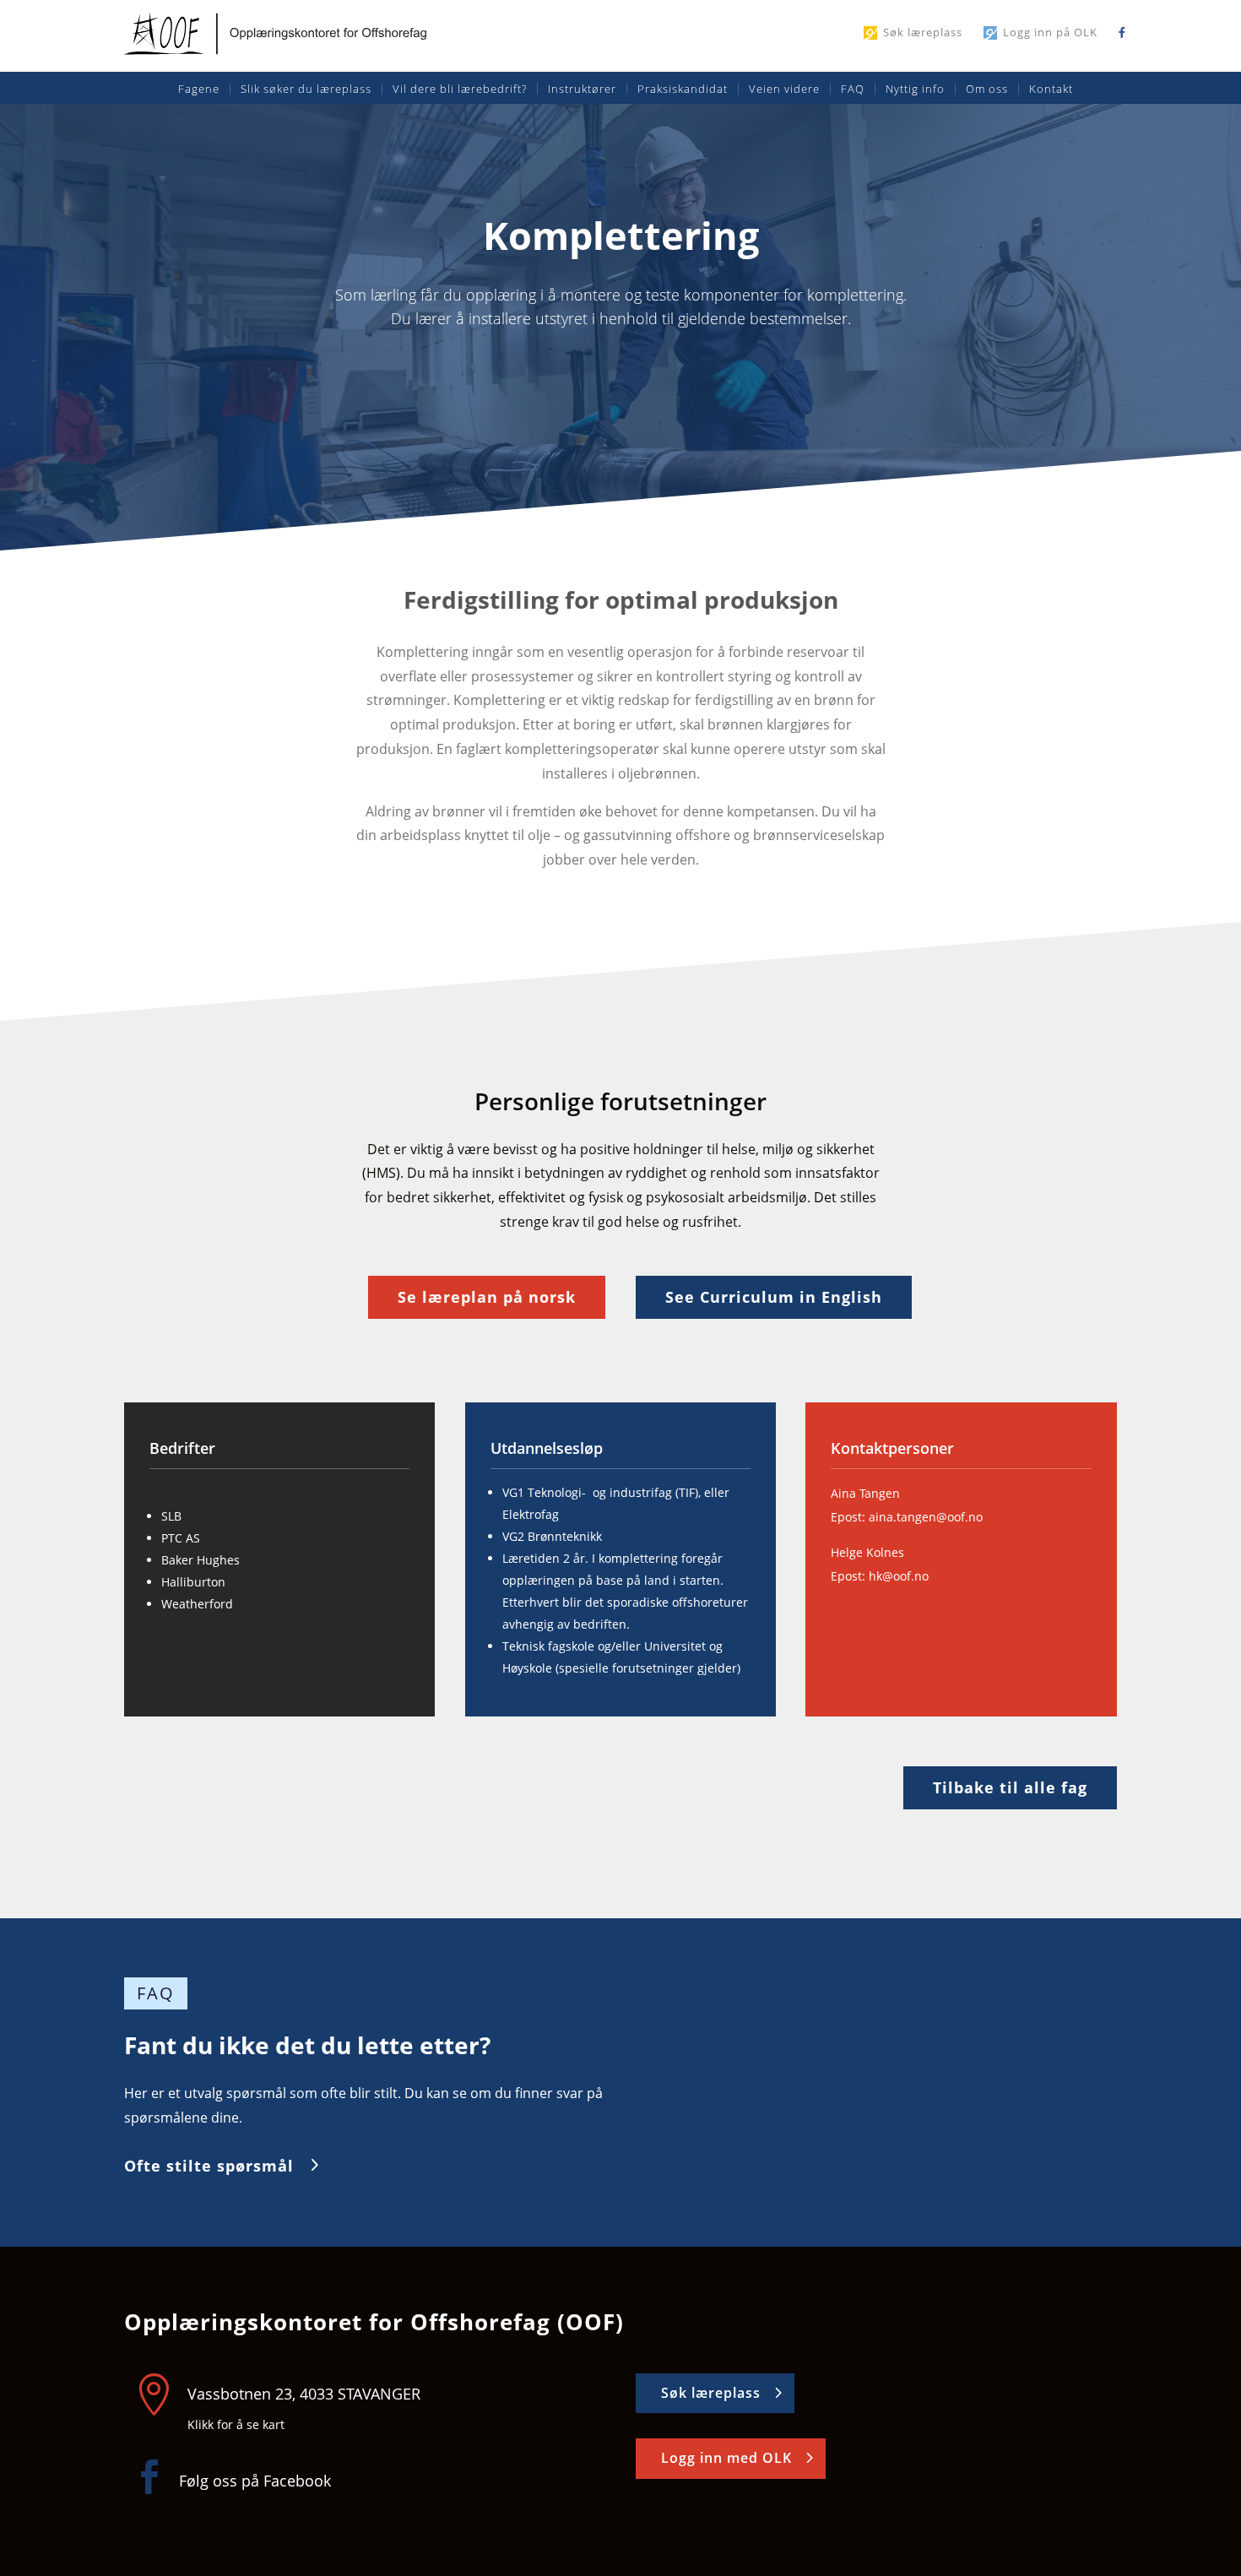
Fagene (199, 89)
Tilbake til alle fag (1010, 1787)
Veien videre (784, 89)
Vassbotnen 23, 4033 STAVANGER (304, 2394)
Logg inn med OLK (726, 2458)
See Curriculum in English (774, 1297)
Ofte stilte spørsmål (209, 2166)
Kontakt (1051, 89)
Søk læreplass (923, 33)
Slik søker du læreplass (306, 89)
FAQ (853, 89)
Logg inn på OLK (1050, 33)
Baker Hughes (201, 1560)
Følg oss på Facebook (255, 2481)
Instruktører (582, 89)
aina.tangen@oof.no (926, 1517)
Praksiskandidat (683, 89)
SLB (171, 1516)
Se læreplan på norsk (487, 1297)
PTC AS (181, 1538)
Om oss (987, 89)
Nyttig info (915, 89)
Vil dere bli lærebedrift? (460, 89)
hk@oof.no (899, 1576)
